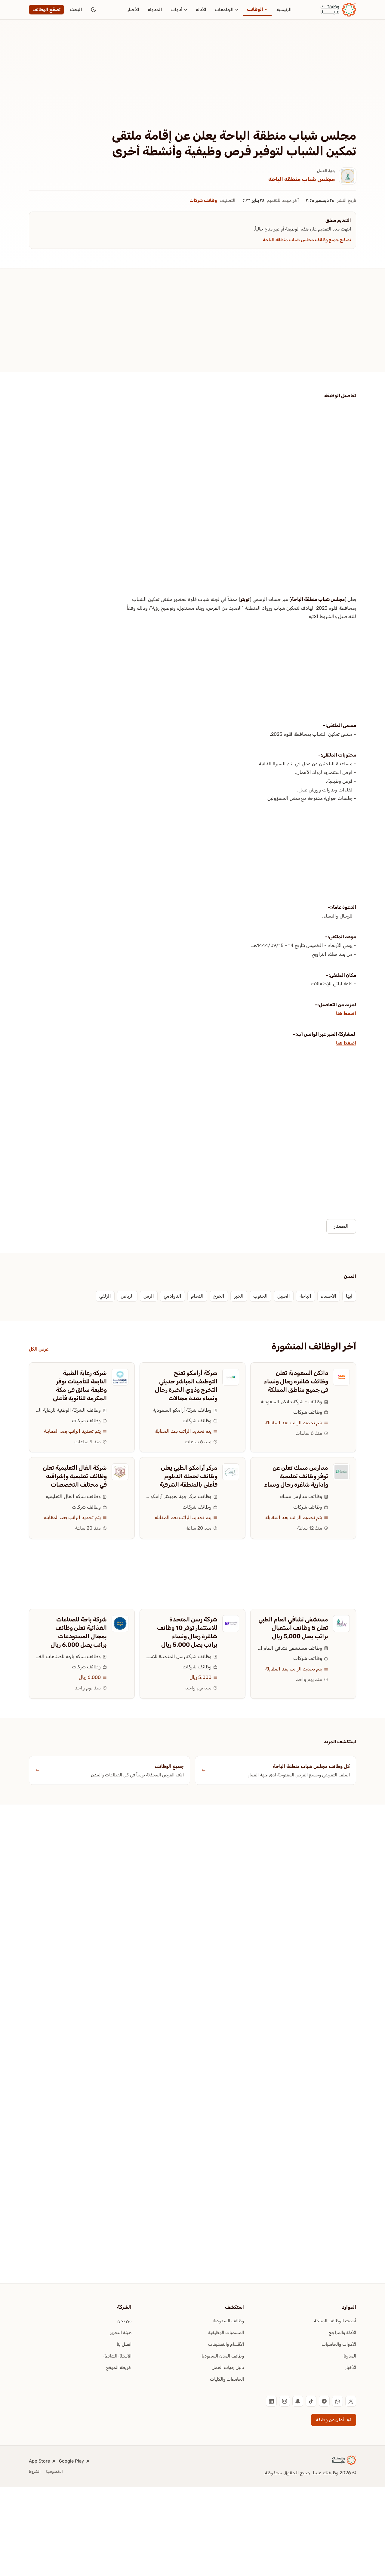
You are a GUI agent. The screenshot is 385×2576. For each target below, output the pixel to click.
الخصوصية (54, 2471)
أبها (349, 1296)
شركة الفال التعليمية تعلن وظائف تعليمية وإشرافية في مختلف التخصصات (75, 1476)
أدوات (177, 10)
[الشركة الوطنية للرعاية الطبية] (120, 1377)
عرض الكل (39, 1349)
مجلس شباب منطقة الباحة (302, 179)
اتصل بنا (124, 2344)
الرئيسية (284, 10)
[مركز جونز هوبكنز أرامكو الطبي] (231, 1472)
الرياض (127, 1296)
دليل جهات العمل (228, 2367)
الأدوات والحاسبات (339, 2344)
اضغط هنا (346, 1013)
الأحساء (329, 1296)
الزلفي (105, 1296)
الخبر (239, 1296)
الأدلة (201, 10)
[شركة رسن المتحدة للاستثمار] (231, 1624)
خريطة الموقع (119, 2367)
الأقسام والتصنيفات (226, 2344)
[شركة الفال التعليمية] (120, 1472)
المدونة (155, 10)
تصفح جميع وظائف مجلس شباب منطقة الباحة (307, 240)
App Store (39, 2461)
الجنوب (260, 1296)
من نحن (124, 2321)
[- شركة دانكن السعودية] (341, 1377)
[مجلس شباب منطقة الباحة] (348, 176)
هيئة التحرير (121, 2333)
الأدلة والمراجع (343, 2333)
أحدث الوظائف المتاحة (335, 2321)
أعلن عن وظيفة (330, 2420)
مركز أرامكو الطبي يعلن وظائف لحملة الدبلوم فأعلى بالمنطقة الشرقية (188, 1476)
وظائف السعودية (228, 2321)
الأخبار (133, 10)
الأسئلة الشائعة (117, 2356)
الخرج (219, 1296)
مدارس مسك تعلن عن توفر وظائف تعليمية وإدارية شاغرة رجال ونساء (296, 1476)
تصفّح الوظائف (46, 10)
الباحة (305, 1296)
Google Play (71, 2461)
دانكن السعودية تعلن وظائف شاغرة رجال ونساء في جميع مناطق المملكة (296, 1381)
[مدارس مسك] (341, 1472)
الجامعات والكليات (227, 2379)
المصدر (341, 1226)
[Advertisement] (192, 83)
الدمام (197, 1296)
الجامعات (224, 10)
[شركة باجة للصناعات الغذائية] (120, 1624)
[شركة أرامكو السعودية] (231, 1377)
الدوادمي (172, 1296)
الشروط (35, 2471)
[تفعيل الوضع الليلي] (94, 10)
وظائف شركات (203, 200)
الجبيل (284, 1296)
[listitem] (351, 2401)
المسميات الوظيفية (226, 2333)
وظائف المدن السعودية (222, 2356)
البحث (76, 10)
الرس (149, 1296)
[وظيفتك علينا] (338, 10)
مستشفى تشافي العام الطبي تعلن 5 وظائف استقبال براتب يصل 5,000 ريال (293, 1628)
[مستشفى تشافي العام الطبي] (341, 1624)
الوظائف (255, 9)
